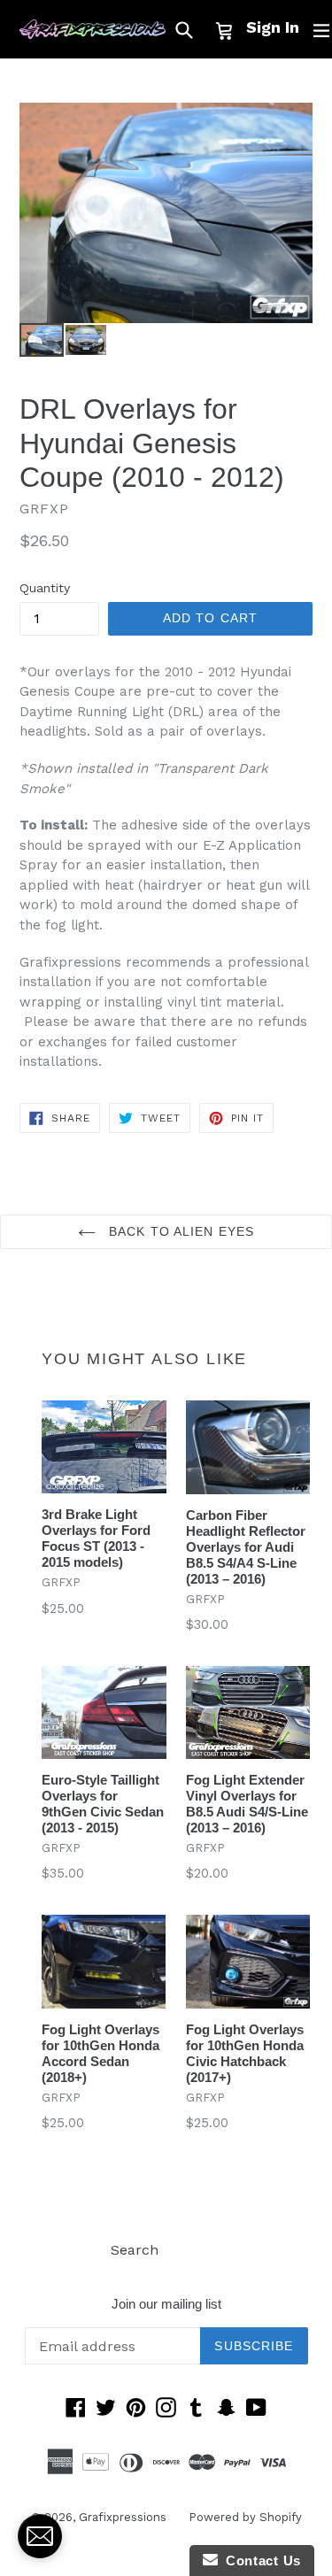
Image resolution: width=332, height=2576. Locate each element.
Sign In (273, 27)
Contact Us (259, 2561)
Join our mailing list (166, 2304)
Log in (201, 2250)
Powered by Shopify (245, 2517)
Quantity (45, 588)
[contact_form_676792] (40, 2536)
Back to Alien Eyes (179, 1231)
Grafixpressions (123, 2517)
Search (135, 2250)
